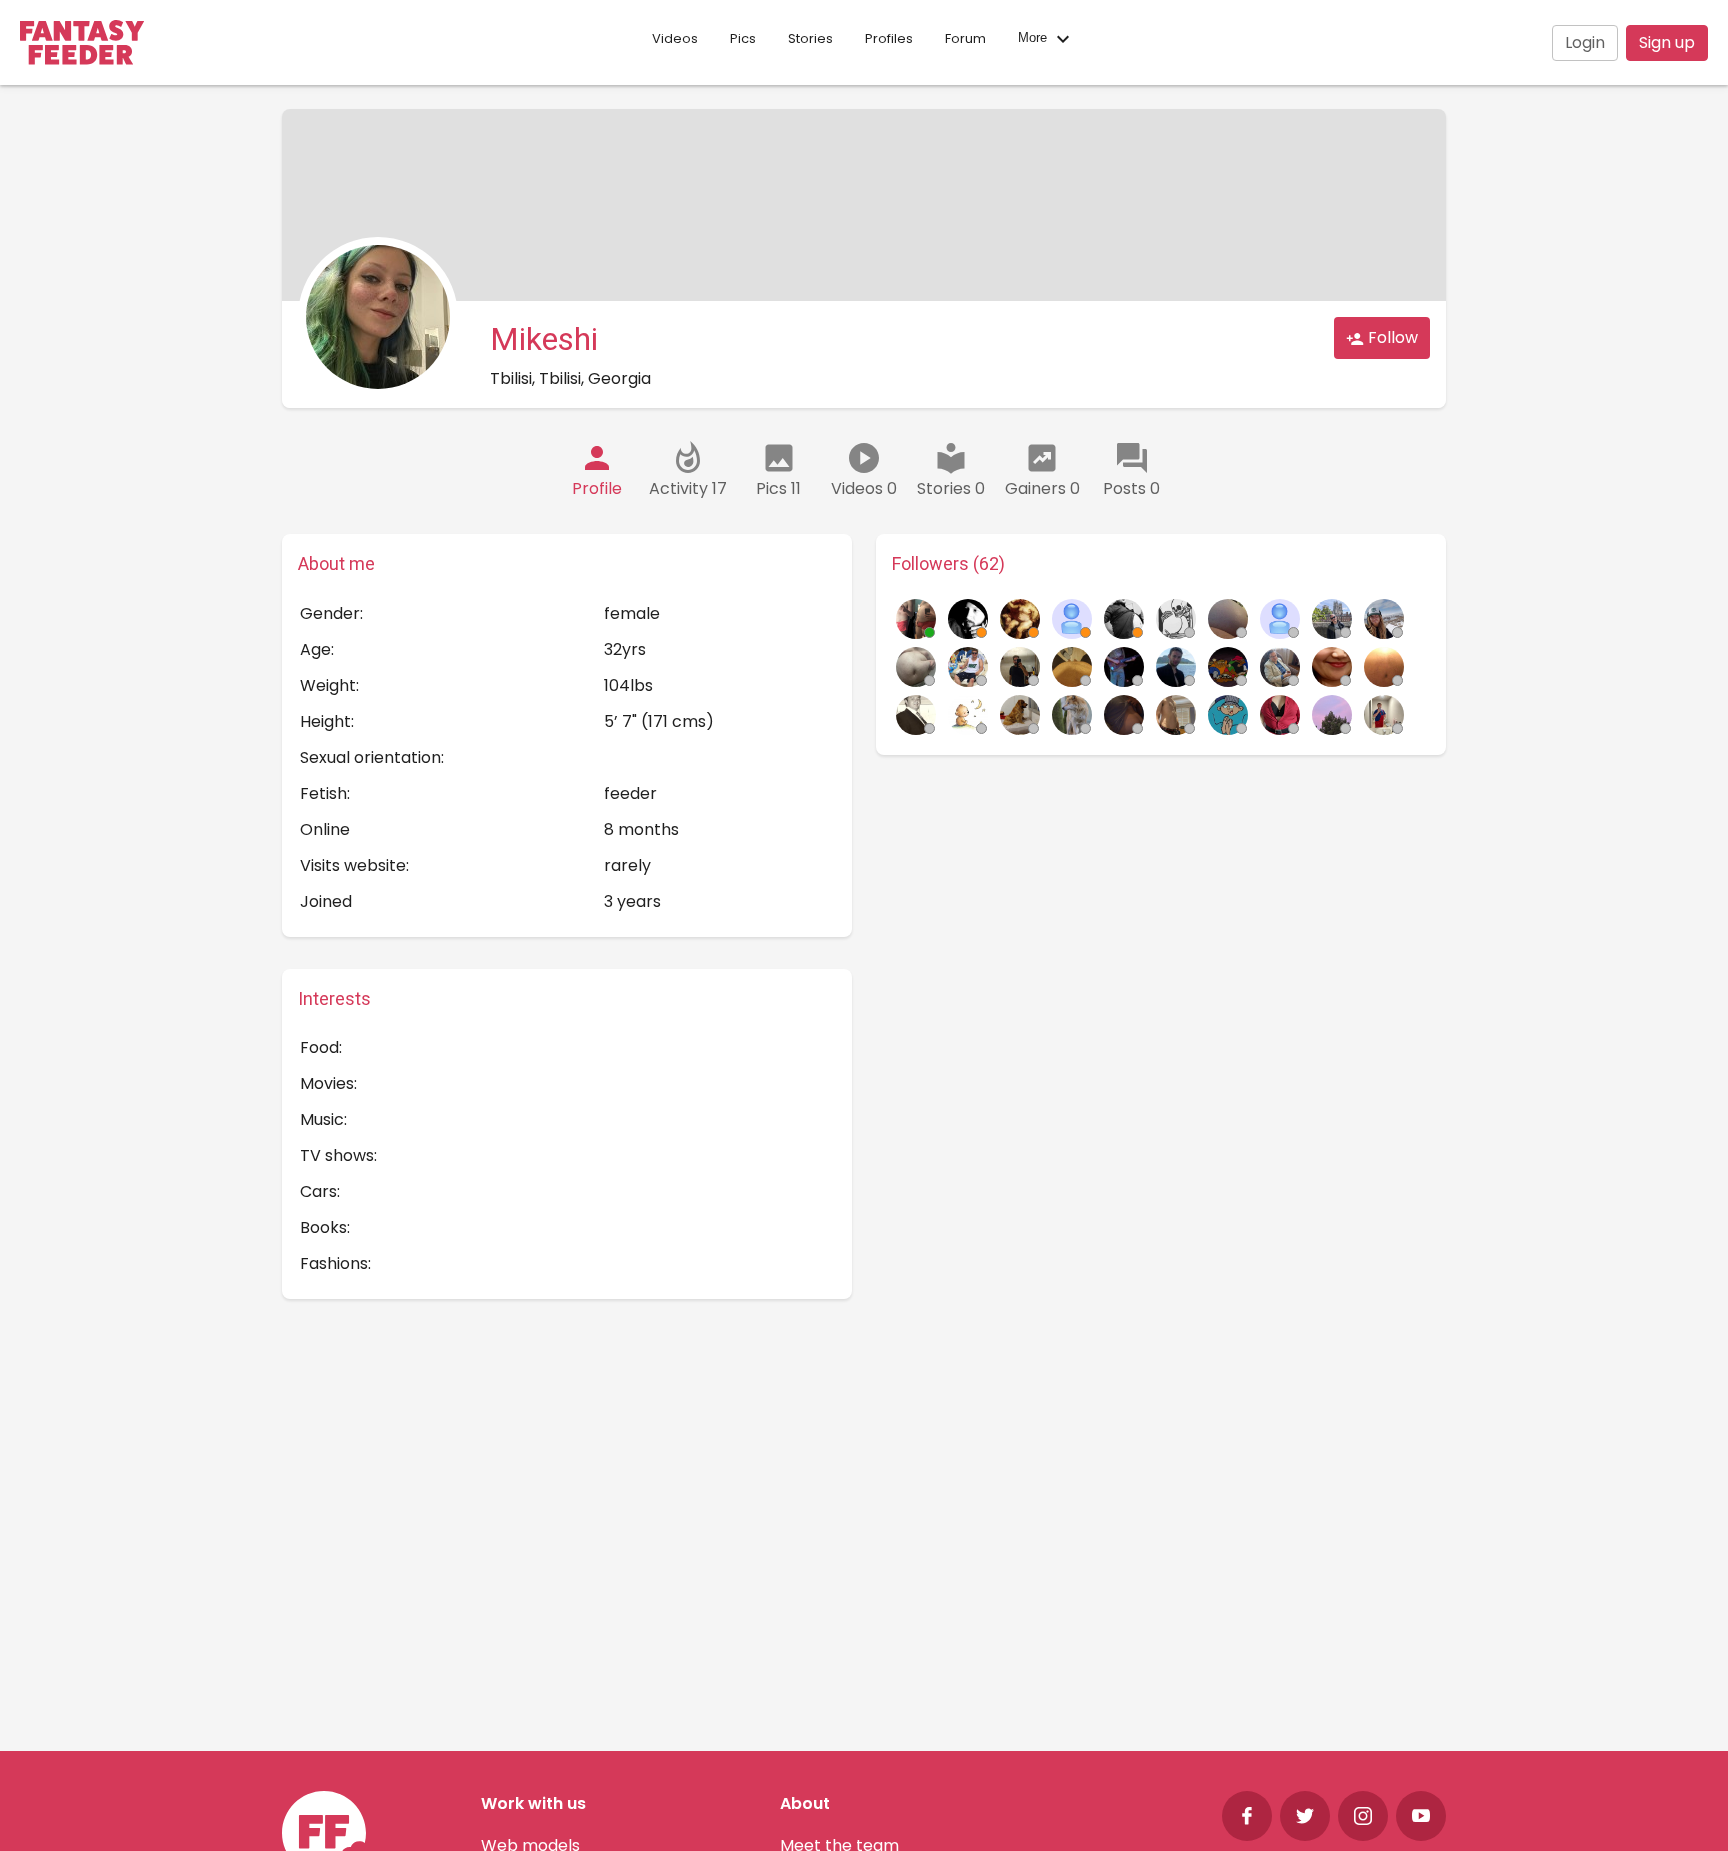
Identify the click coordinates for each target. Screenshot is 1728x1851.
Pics (743, 38)
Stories (810, 38)
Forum (965, 38)
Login (1585, 42)
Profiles (889, 38)
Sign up (1667, 42)
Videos (675, 38)
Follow (1391, 337)
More (1034, 38)
